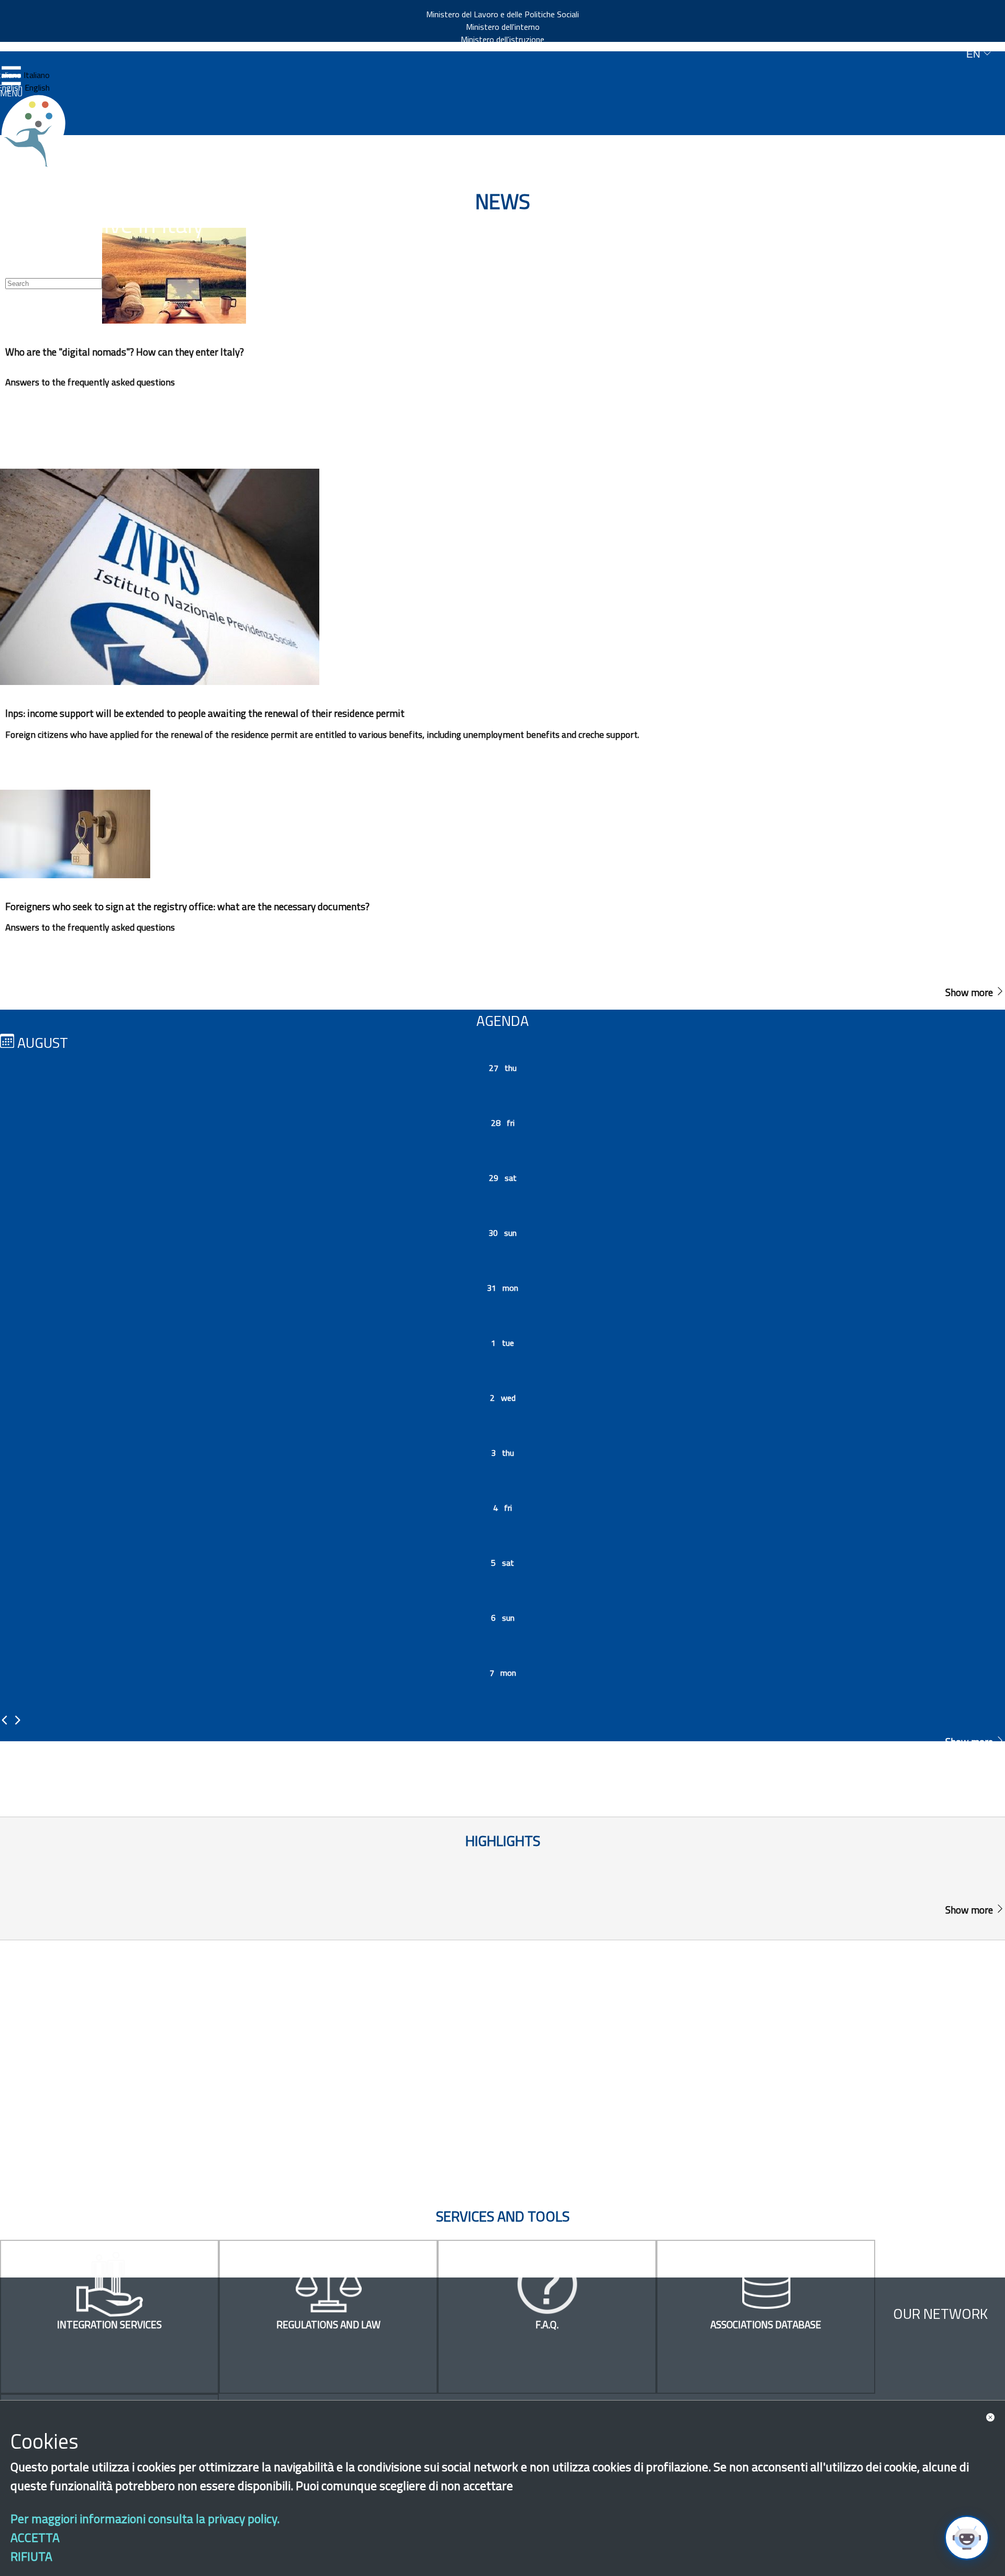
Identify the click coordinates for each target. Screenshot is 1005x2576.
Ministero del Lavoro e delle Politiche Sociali (502, 14)
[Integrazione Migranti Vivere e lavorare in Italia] (38, 131)
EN (975, 54)
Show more (970, 992)
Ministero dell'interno (503, 27)
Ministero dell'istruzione (502, 39)
